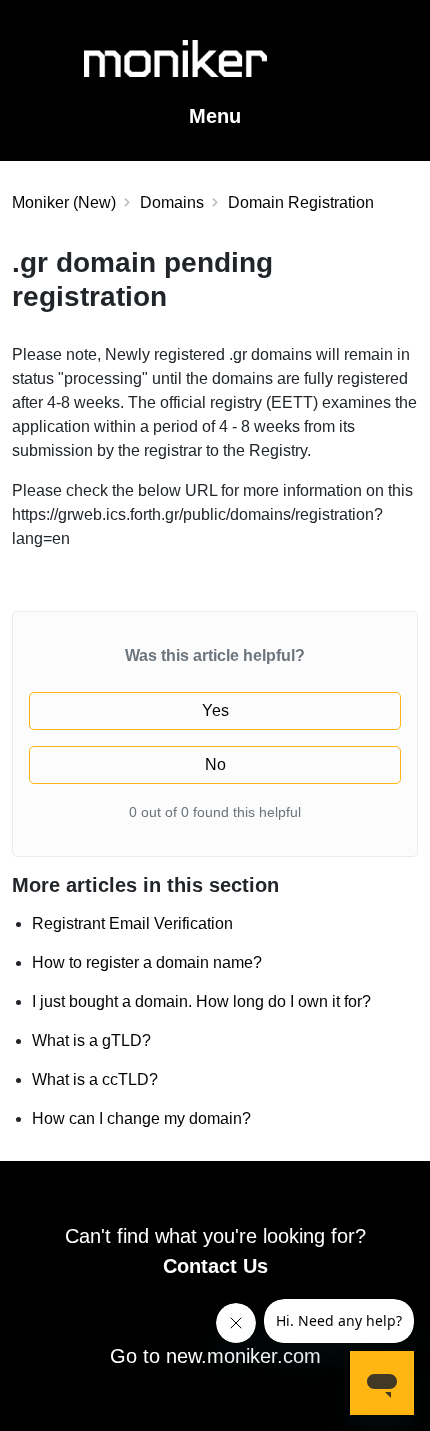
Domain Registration (301, 202)
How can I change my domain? (141, 1118)
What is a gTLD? (91, 1040)
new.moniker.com (243, 1356)
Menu (215, 116)
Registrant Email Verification (132, 923)
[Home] (215, 70)
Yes (215, 710)
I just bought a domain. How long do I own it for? (201, 1001)
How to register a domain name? (147, 962)
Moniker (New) (64, 202)
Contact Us (215, 1266)
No (215, 764)
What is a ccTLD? (95, 1079)
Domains (172, 202)
